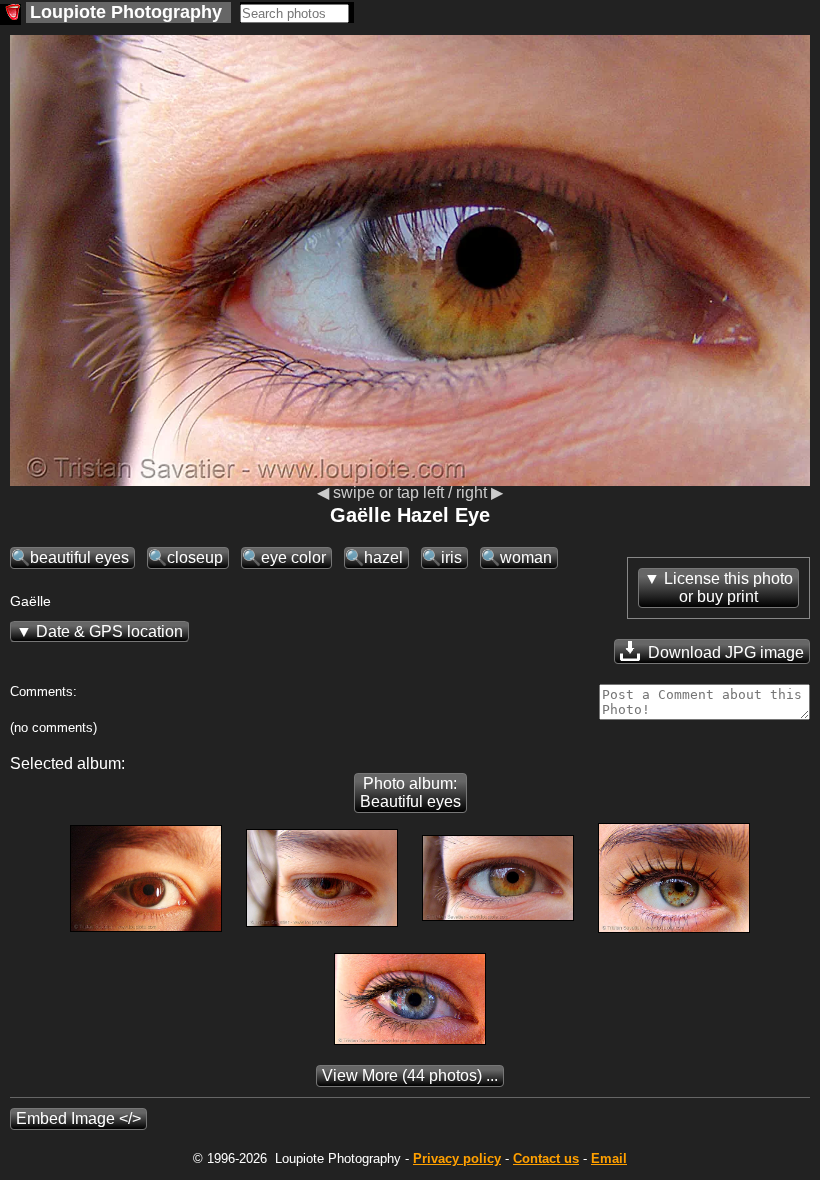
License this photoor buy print (728, 587)
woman (526, 557)
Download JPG (724, 652)
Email (609, 1158)
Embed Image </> (78, 1118)
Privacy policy (457, 1158)
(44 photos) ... (410, 1075)
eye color (293, 557)
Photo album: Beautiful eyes (410, 792)
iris (451, 557)
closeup (195, 557)
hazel (383, 557)
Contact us (546, 1158)
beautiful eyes (79, 557)
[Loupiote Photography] (10, 14)
